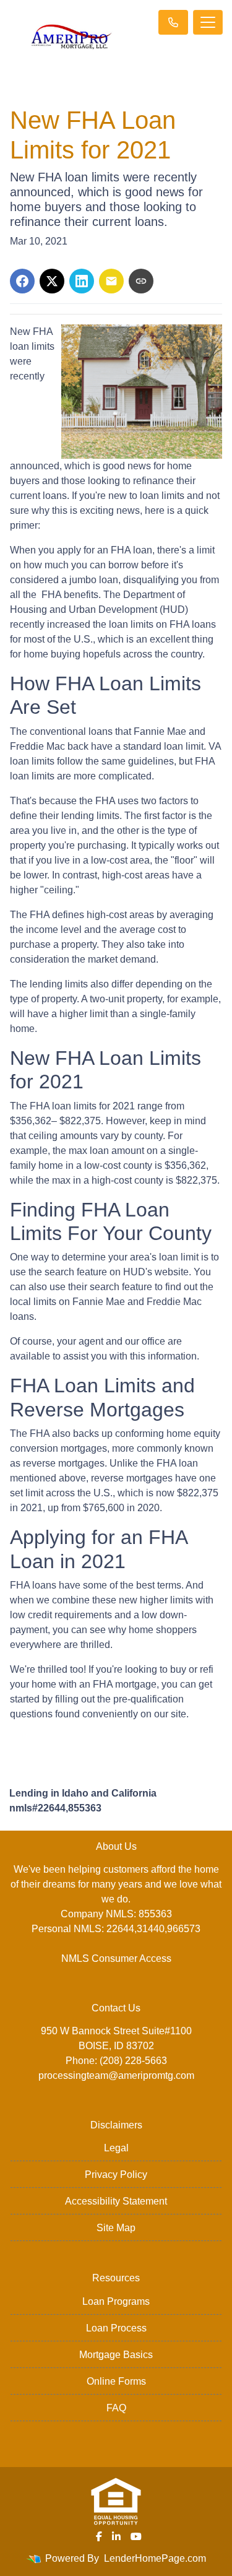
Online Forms (116, 2381)
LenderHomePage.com (155, 2558)
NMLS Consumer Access (116, 1958)
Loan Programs (116, 2301)
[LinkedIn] (116, 2536)
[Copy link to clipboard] (141, 281)
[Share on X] (52, 281)
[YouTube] (136, 2536)
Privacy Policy (116, 2175)
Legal (116, 2148)
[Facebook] (99, 2536)
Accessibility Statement (116, 2201)
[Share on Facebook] (22, 281)
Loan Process (116, 2328)
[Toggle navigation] (208, 22)
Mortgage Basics (116, 2355)
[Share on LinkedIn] (82, 281)
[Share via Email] (111, 281)
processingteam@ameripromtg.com (116, 2075)
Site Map (116, 2228)
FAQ (116, 2408)
